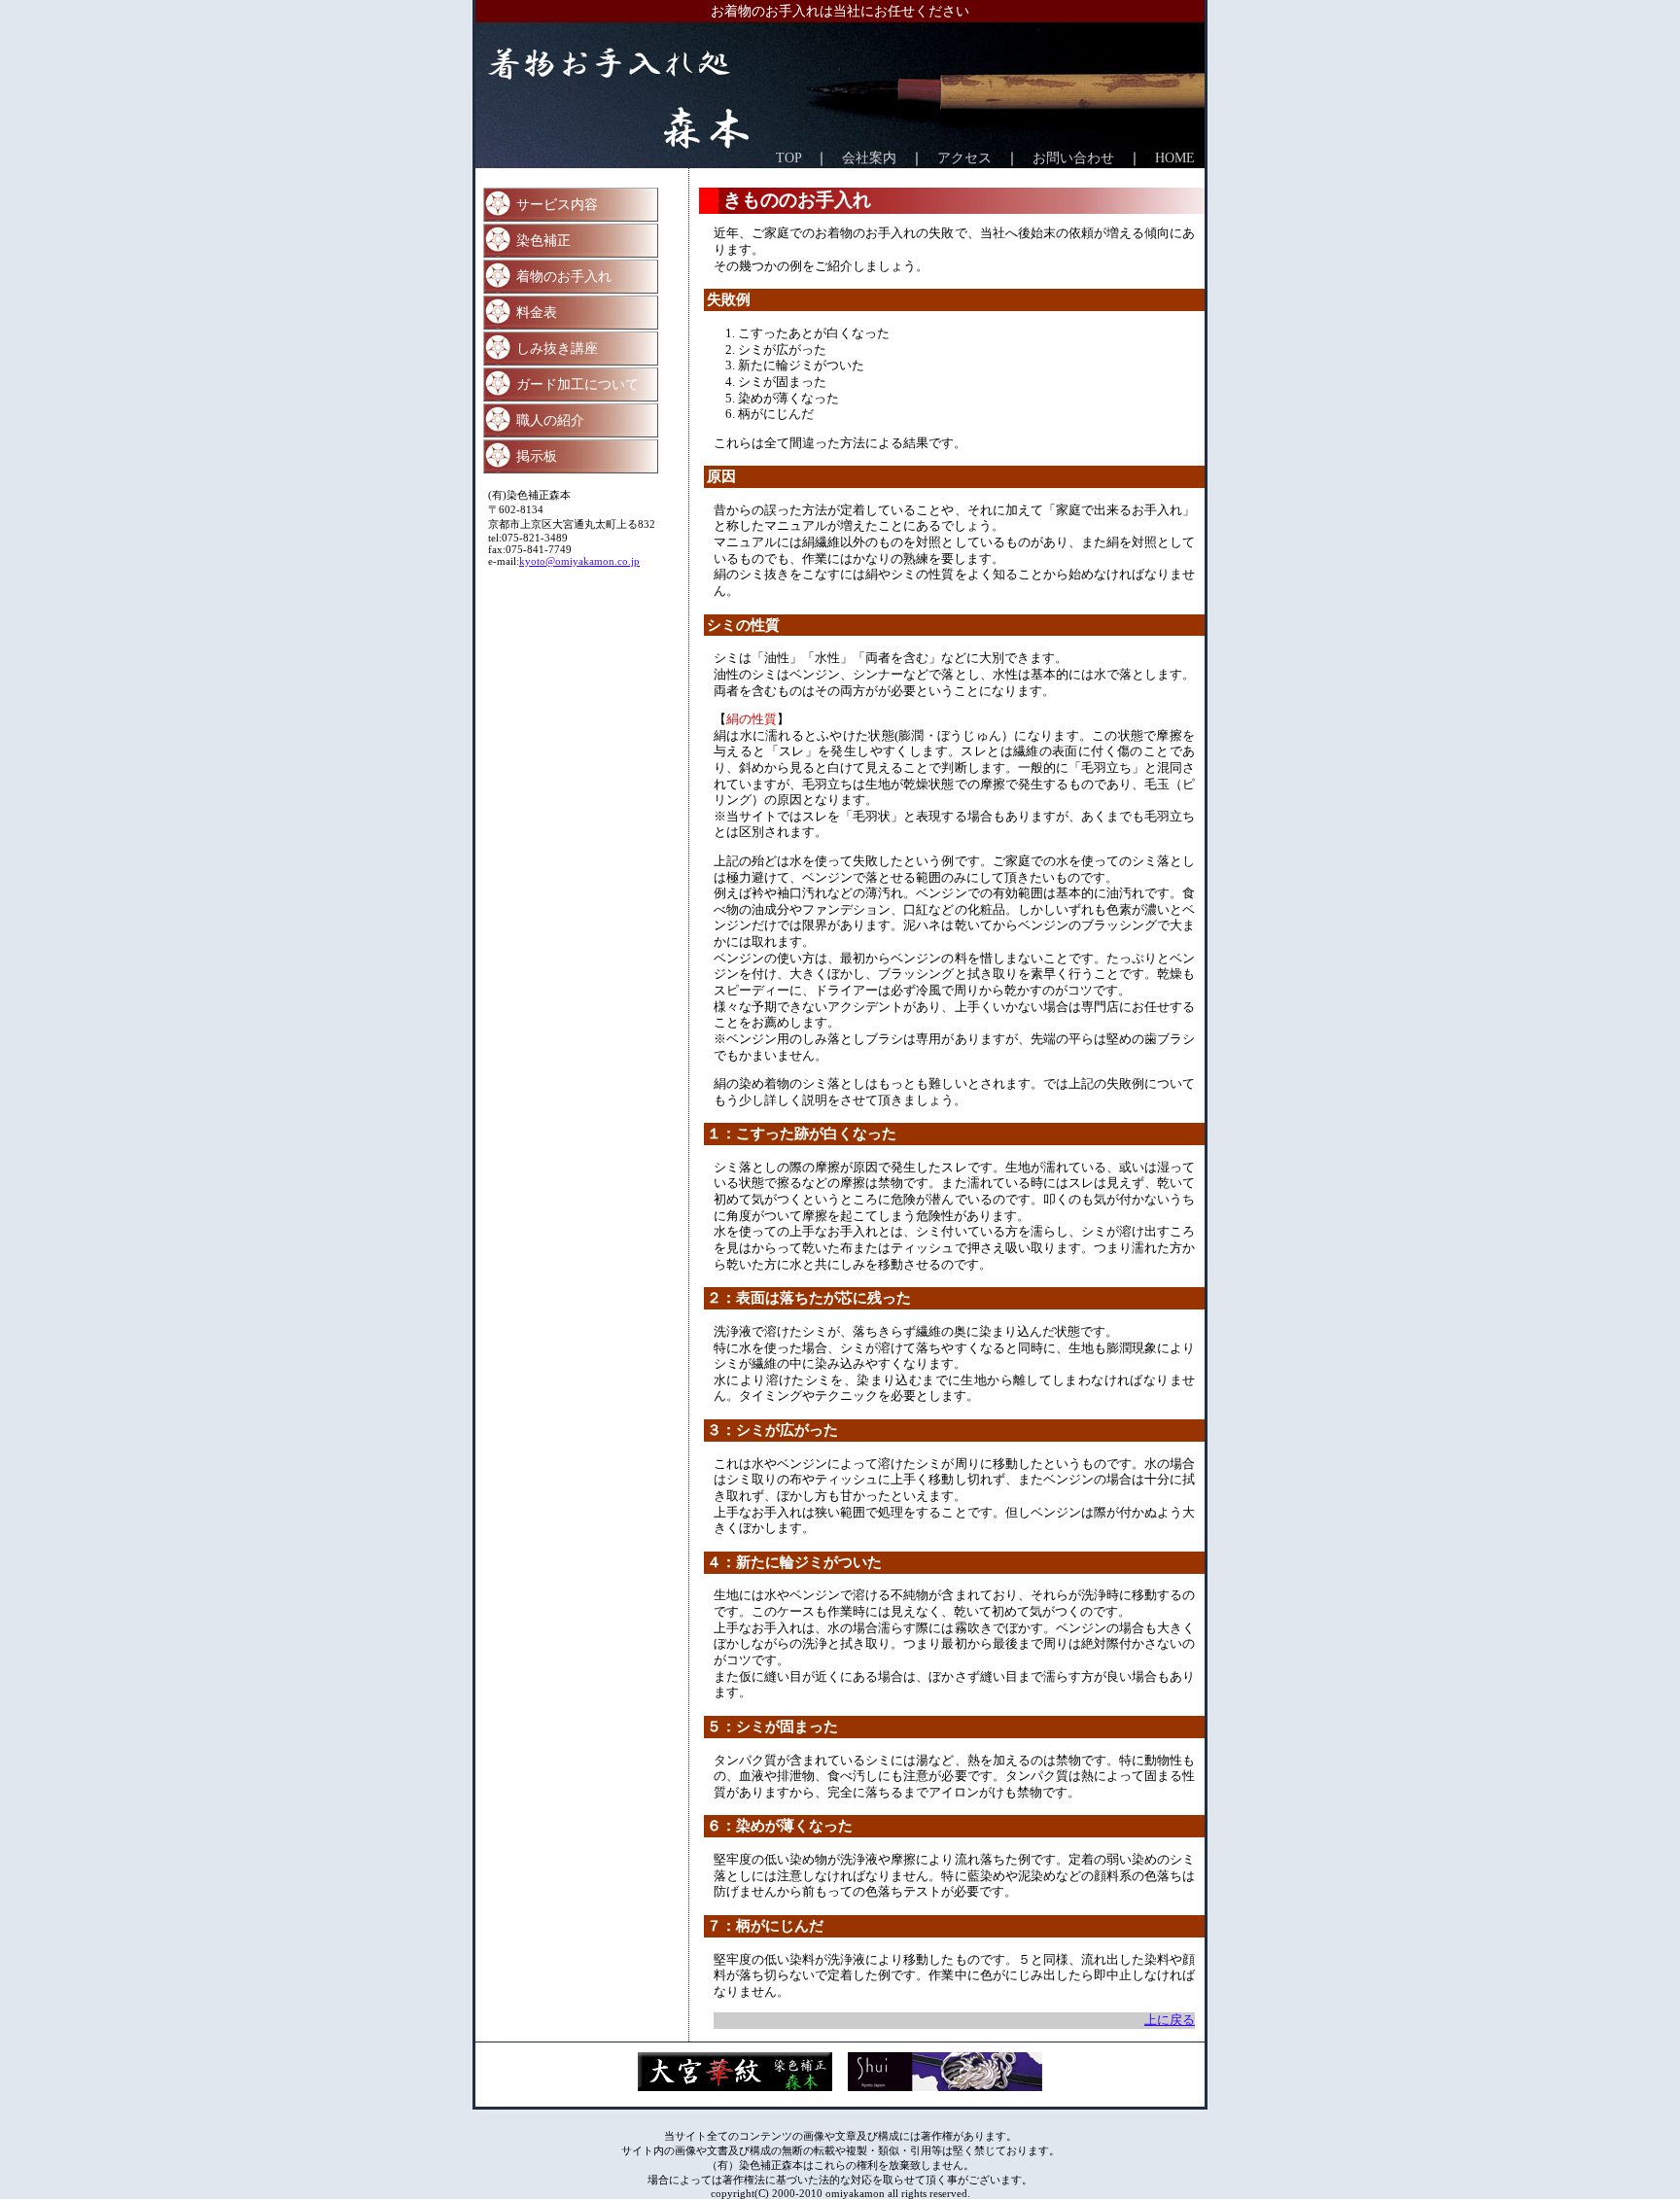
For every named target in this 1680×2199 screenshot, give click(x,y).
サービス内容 (557, 204)
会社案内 (869, 157)
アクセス (964, 157)
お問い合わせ (1073, 157)
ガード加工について (577, 384)
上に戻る (1170, 2020)
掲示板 (537, 456)
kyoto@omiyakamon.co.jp (579, 561)
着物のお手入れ (564, 276)
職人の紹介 (550, 420)
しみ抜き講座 (557, 348)
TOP (788, 157)
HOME (1175, 157)
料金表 (537, 312)
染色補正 (543, 240)
